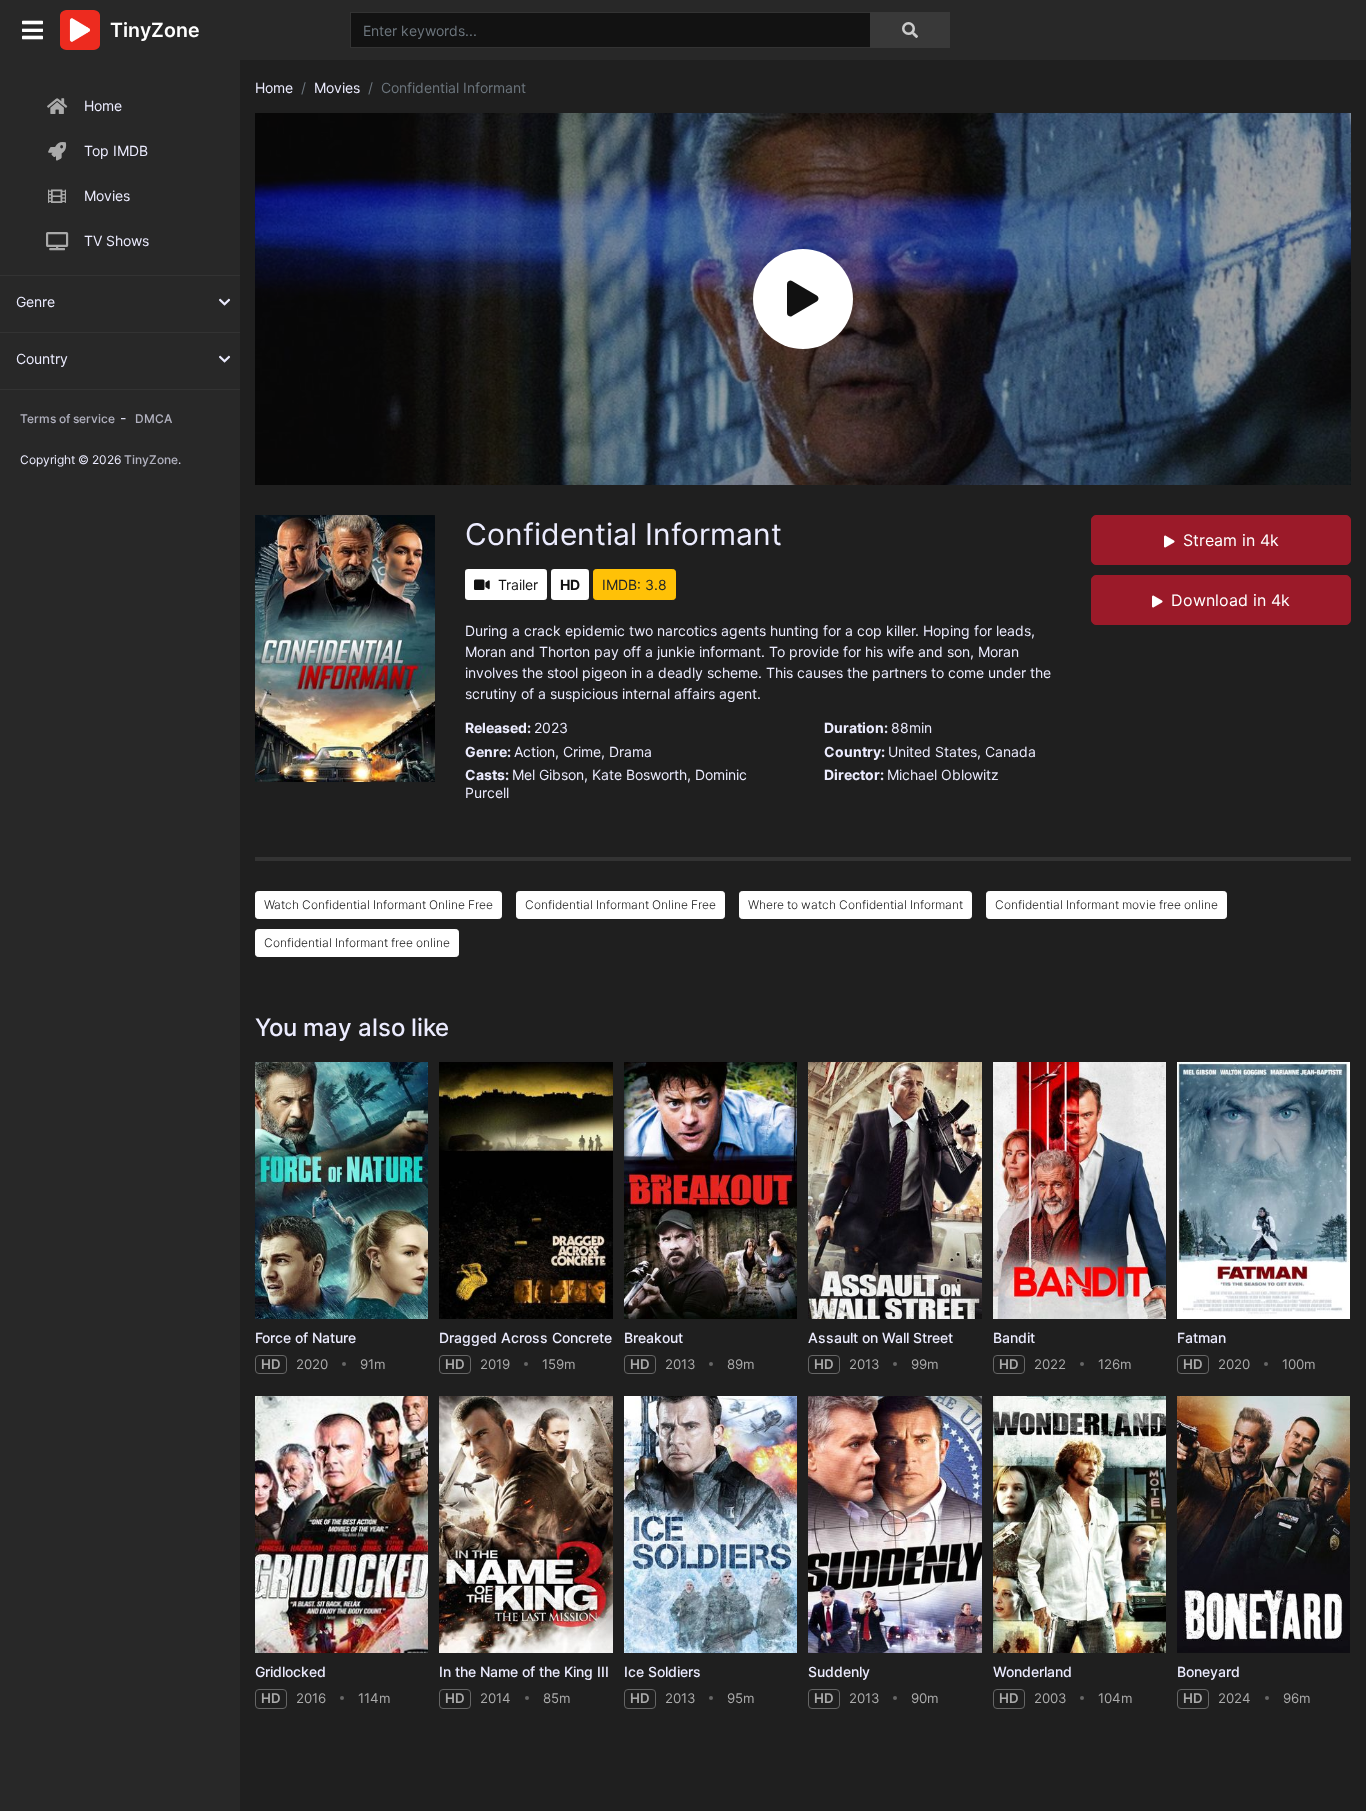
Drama (630, 751)
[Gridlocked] (341, 1524)
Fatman (1201, 1337)
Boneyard (1208, 1671)
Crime (582, 751)
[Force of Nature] (341, 1190)
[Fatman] (1263, 1190)
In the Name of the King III (524, 1671)
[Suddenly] (894, 1524)
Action (534, 751)
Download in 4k (1230, 600)
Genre (35, 301)
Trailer (518, 584)
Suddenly (839, 1671)
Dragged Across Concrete (525, 1337)
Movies (107, 195)
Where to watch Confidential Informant (855, 904)
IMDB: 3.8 (634, 584)
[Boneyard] (1263, 1524)
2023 (551, 727)
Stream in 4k (1231, 540)
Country (42, 358)
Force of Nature (305, 1337)
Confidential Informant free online (357, 942)
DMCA (153, 418)
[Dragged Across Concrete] (525, 1190)
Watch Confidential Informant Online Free (378, 904)
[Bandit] (1079, 1190)
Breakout (653, 1337)
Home (103, 105)
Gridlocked (290, 1671)
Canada (1010, 751)
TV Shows (116, 240)
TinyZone (151, 459)
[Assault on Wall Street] (894, 1190)
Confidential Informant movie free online (1106, 904)
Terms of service (67, 418)
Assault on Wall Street (880, 1337)
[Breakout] (710, 1190)
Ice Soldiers (662, 1671)
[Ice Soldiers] (710, 1524)
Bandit (1014, 1337)
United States (932, 751)
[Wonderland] (1079, 1524)
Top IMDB (116, 150)
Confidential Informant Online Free (620, 904)
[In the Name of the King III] (525, 1524)
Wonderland (1032, 1671)
